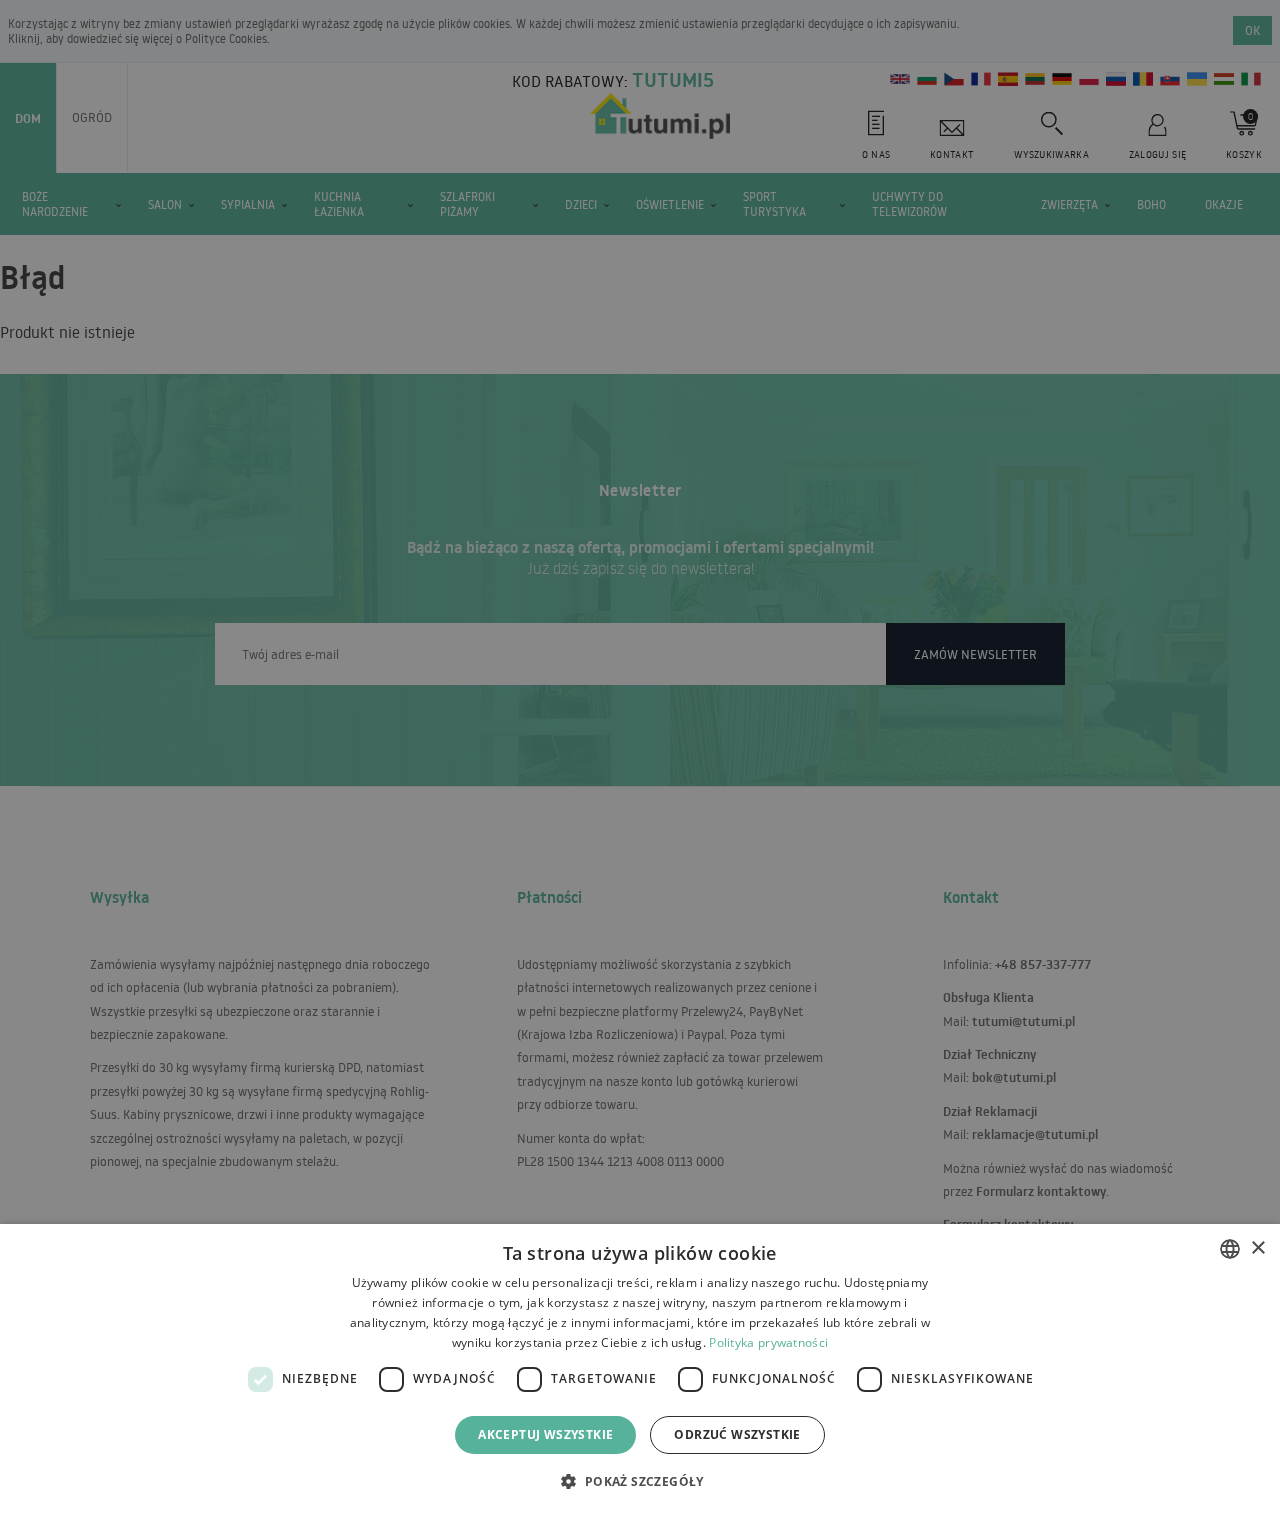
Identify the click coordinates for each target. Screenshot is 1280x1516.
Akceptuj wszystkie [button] (545, 1434)
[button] (639, 1480)
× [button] (1257, 1248)
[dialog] (640, 1370)
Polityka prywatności (768, 1342)
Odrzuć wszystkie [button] (737, 1434)
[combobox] (1230, 1249)
